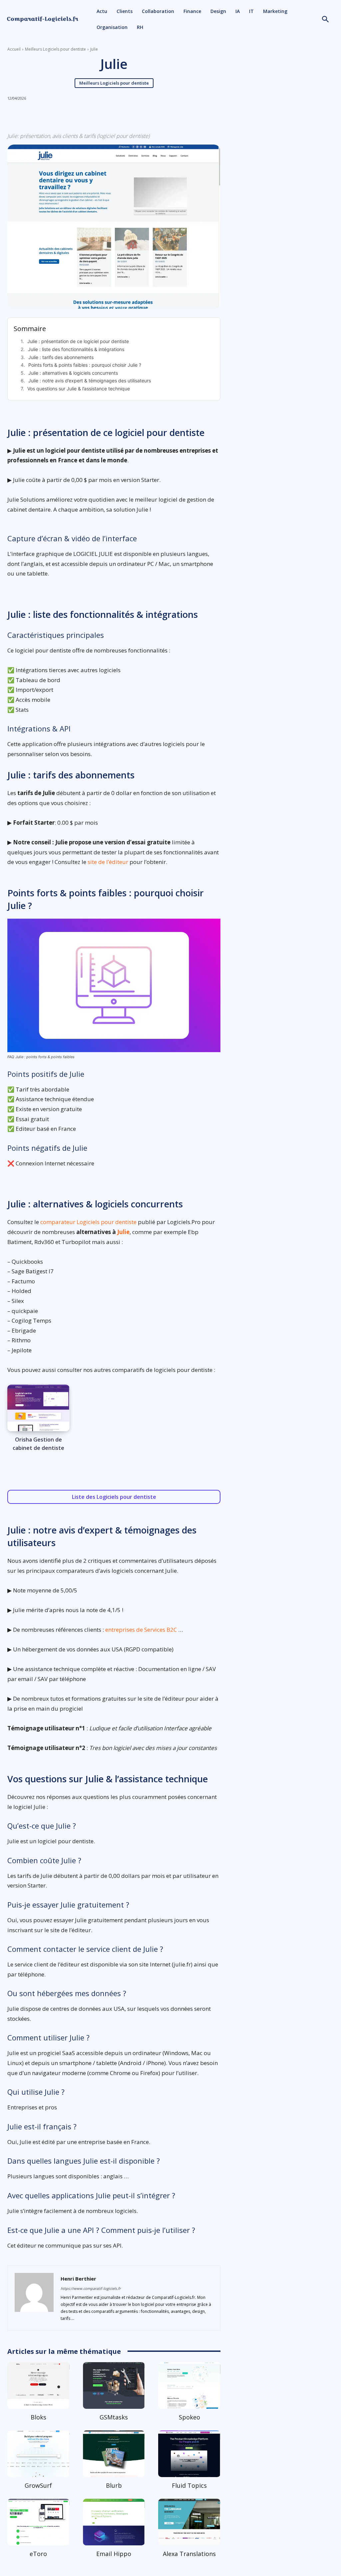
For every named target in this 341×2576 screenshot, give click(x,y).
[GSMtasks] (114, 2385)
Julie (123, 1232)
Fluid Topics (189, 2485)
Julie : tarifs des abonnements (61, 357)
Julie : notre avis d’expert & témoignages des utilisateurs (90, 381)
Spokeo (189, 2417)
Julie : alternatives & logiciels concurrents (73, 373)
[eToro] (38, 2522)
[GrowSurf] (38, 2454)
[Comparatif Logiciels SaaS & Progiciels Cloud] (43, 19)
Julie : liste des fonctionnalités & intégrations (76, 349)
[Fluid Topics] (189, 2454)
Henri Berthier (78, 2279)
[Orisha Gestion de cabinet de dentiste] (38, 1408)
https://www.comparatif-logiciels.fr (91, 2288)
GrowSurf (38, 2485)
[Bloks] (38, 2385)
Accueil (14, 49)
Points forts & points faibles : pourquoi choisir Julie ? (85, 365)
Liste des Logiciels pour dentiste (114, 1497)
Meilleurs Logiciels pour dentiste (55, 49)
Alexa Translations (189, 2554)
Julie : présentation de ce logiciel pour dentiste (78, 341)
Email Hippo (114, 2554)
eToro (38, 2554)
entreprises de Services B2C (141, 1630)
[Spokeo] (189, 2385)
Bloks (38, 2417)
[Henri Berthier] (34, 2298)
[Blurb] (114, 2454)
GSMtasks (114, 2417)
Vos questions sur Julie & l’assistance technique (79, 389)
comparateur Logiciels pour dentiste (88, 1222)
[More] (163, 115)
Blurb (114, 2485)
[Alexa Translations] (189, 2522)
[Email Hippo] (114, 2522)
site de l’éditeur (108, 862)
